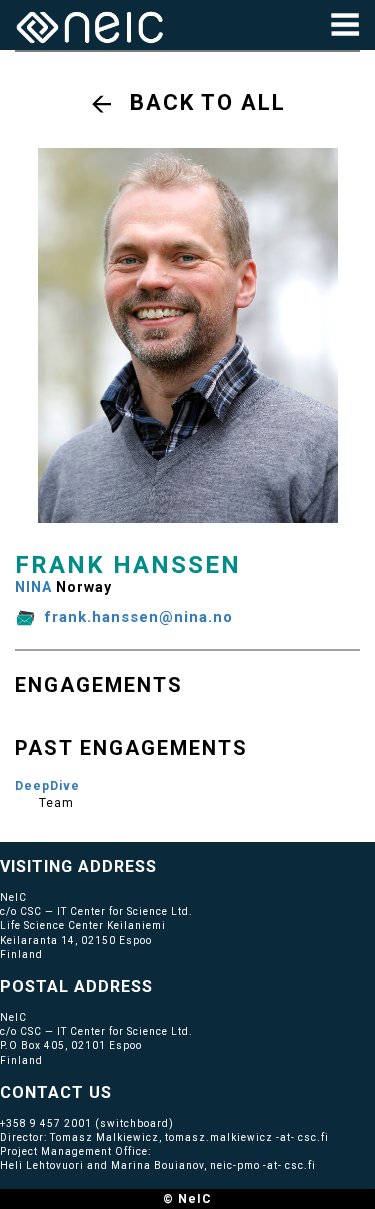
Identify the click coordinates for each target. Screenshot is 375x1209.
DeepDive (47, 786)
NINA (33, 587)
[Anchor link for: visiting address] (165, 865)
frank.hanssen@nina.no (139, 617)
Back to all (208, 102)
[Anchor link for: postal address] (161, 985)
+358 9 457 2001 (46, 1123)
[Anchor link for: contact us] (120, 1091)
